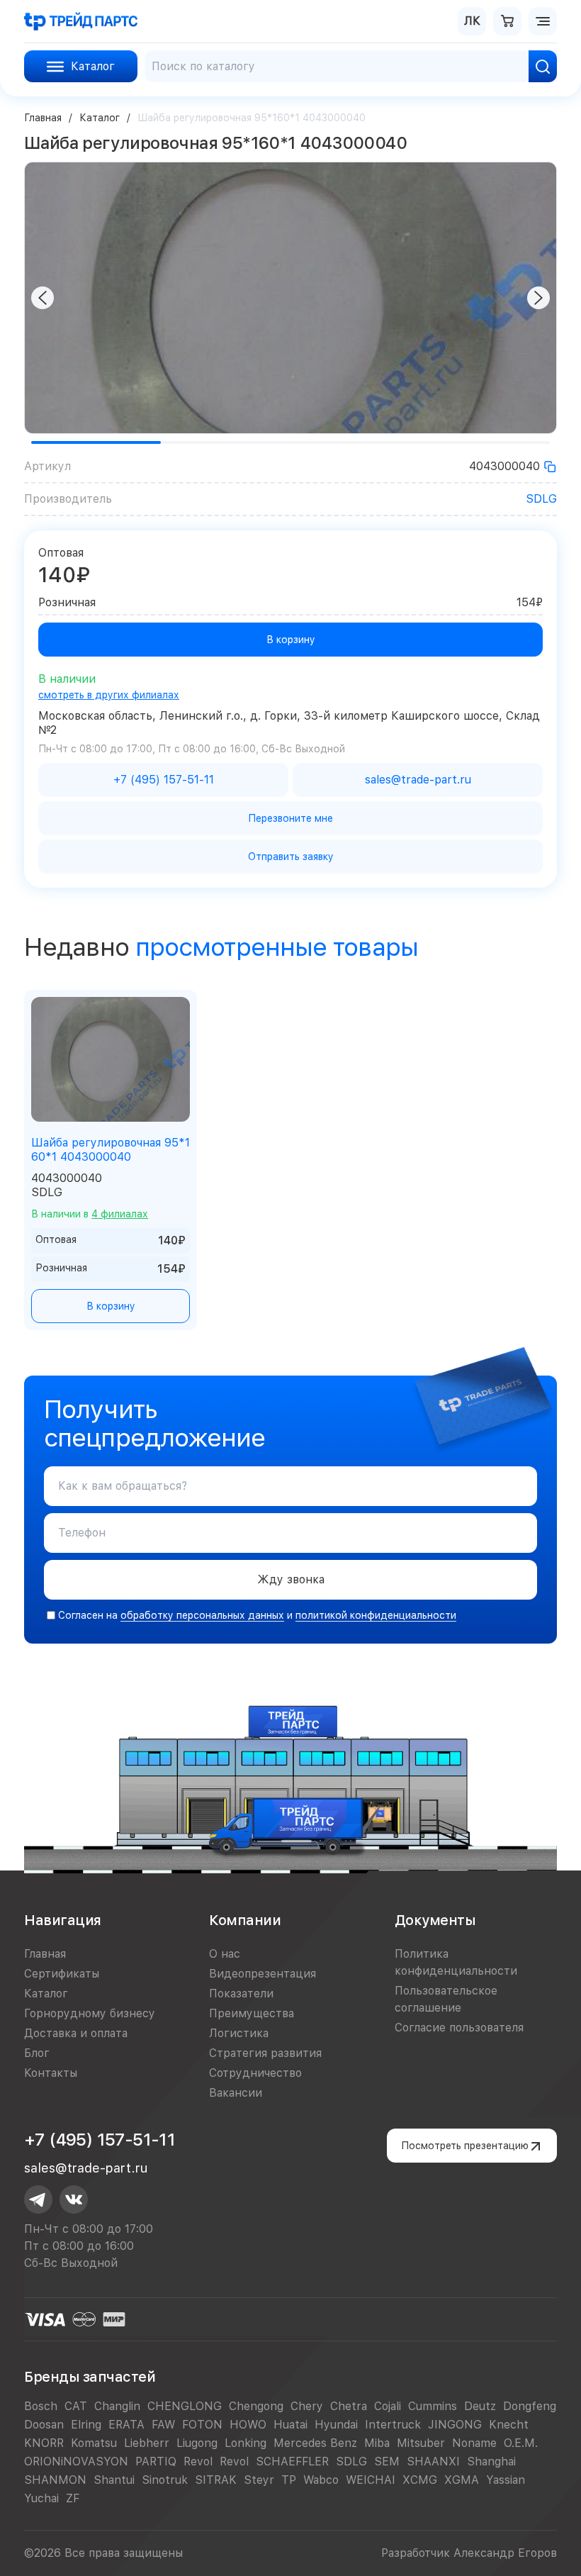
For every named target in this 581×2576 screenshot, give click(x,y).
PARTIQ (156, 2461)
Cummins (433, 2406)
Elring (86, 2425)
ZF (73, 2498)
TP (289, 2480)
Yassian (506, 2480)
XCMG (420, 2480)
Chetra (349, 2406)
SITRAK (216, 2480)
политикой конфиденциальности (376, 1615)
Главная (43, 118)
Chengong (256, 2406)
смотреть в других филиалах (109, 695)
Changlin (117, 2406)
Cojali (388, 2406)
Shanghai (491, 2461)
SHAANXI (433, 2461)
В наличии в (90, 1214)
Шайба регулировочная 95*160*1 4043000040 (111, 1150)
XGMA (462, 2480)
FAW (163, 2425)
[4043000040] (550, 467)
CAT (76, 2406)
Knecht (509, 2425)
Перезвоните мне (290, 818)
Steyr (259, 2480)
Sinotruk (165, 2480)
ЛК (472, 21)
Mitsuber (421, 2443)
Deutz (480, 2406)
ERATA (126, 2425)
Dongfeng (530, 2406)
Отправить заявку (291, 857)
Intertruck (393, 2425)
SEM (387, 2461)
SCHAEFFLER (292, 2461)
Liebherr (147, 2443)
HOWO (248, 2425)
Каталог (100, 118)
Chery (307, 2406)
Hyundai (336, 2425)
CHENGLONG (185, 2406)
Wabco (321, 2480)
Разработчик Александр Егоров (469, 2553)
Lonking (246, 2443)
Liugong (197, 2443)
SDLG (541, 499)
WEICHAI (371, 2480)
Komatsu (94, 2443)
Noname (474, 2443)
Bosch (41, 2406)
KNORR (44, 2443)
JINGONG (455, 2425)
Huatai (290, 2425)
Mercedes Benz (315, 2443)
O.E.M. (521, 2443)
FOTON (202, 2425)
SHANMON (55, 2480)
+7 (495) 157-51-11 (100, 2140)
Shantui (114, 2480)
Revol (198, 2461)
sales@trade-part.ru (86, 2168)
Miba (377, 2443)
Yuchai (41, 2498)
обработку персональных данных (202, 1615)
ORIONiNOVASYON (76, 2461)
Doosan (44, 2425)
